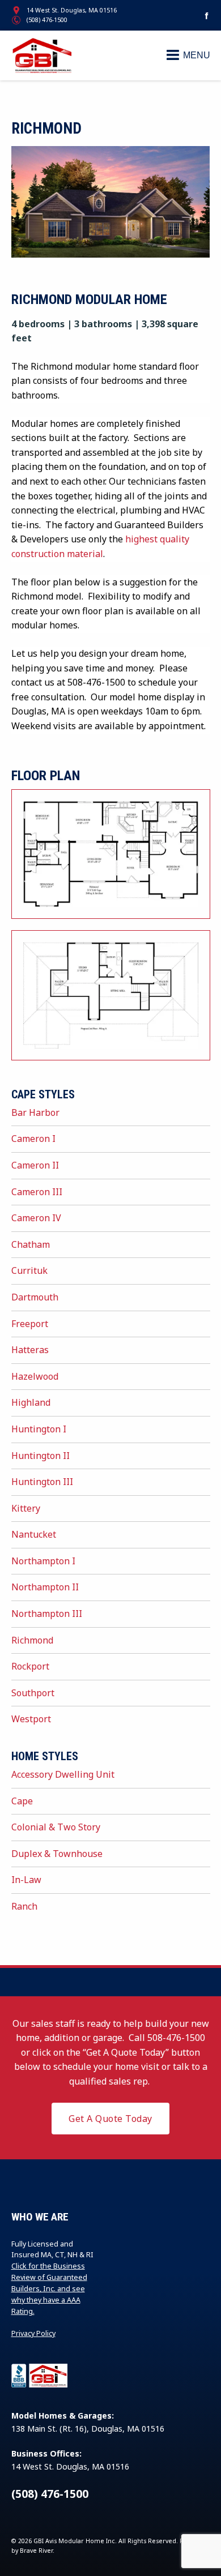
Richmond (32, 1640)
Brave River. (37, 2551)
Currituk (29, 1270)
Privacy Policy (33, 2333)
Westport (31, 1719)
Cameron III (37, 1192)
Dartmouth (35, 1297)
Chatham (31, 1244)
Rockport (30, 1666)
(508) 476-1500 (47, 20)
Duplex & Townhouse (57, 1854)
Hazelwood (35, 1376)
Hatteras (30, 1350)
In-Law (26, 1880)
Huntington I (39, 1429)
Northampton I (43, 1561)
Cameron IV (36, 1218)
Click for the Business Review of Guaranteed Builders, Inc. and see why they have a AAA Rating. (49, 2289)
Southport (33, 1693)
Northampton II (45, 1587)
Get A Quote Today (110, 2119)
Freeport (30, 1324)
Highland (31, 1402)
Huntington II (41, 1456)
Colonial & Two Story (56, 1827)
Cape (22, 1801)
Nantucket (34, 1534)
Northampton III (47, 1614)
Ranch (24, 1906)
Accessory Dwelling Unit (63, 1774)
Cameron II (35, 1165)
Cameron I (33, 1139)
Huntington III (42, 1482)
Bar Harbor (35, 1112)
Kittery (26, 1508)
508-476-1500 (176, 2038)
